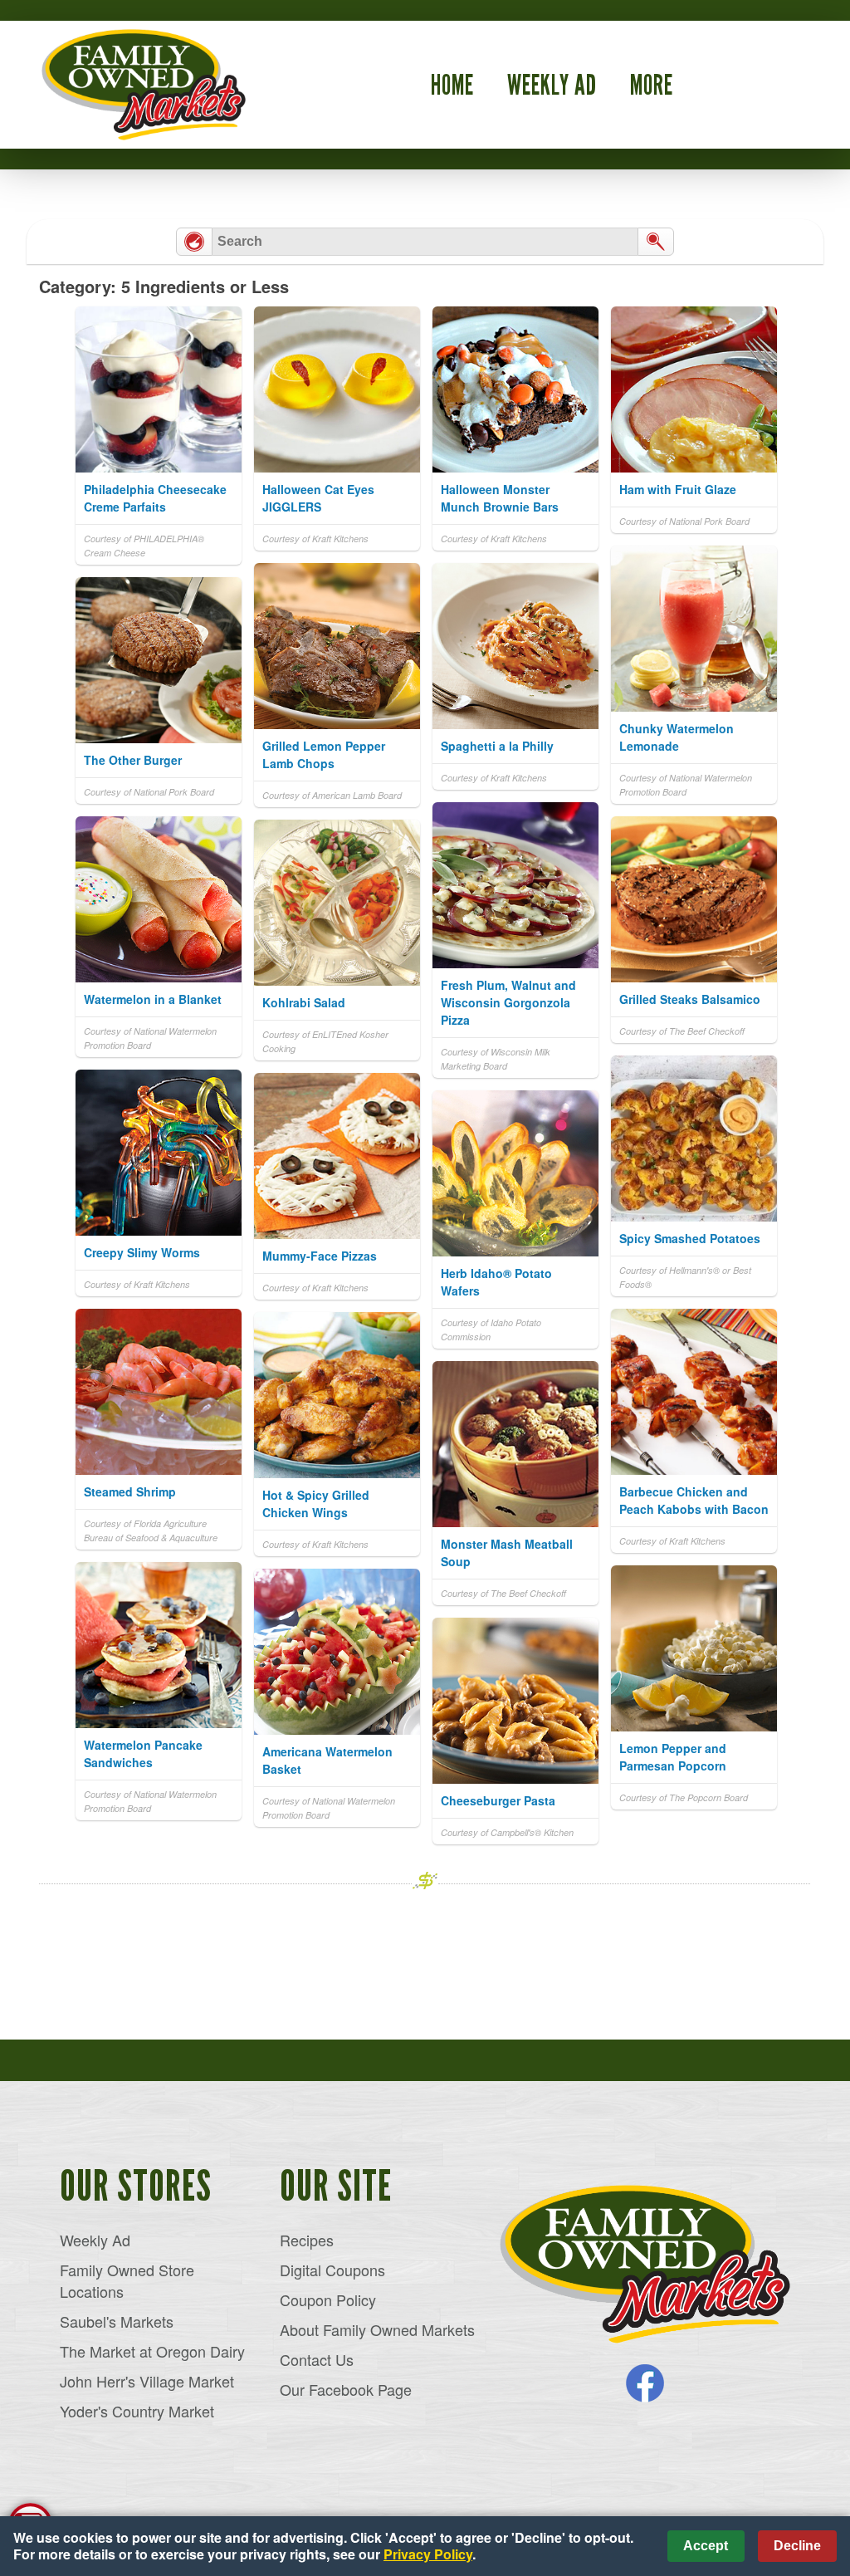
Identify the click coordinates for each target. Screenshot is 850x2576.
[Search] (656, 242)
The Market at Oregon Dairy (152, 2351)
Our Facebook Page (346, 2389)
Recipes (307, 2240)
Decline (797, 2546)
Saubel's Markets (117, 2321)
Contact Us (317, 2359)
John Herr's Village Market (147, 2381)
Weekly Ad (552, 85)
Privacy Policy (428, 2554)
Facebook (645, 2383)
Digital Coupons (332, 2270)
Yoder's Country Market (137, 2411)
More (652, 85)
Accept (706, 2546)
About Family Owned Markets (377, 2329)
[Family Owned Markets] (645, 2265)
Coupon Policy (328, 2299)
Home (452, 85)
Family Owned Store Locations (127, 2280)
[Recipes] (194, 242)
